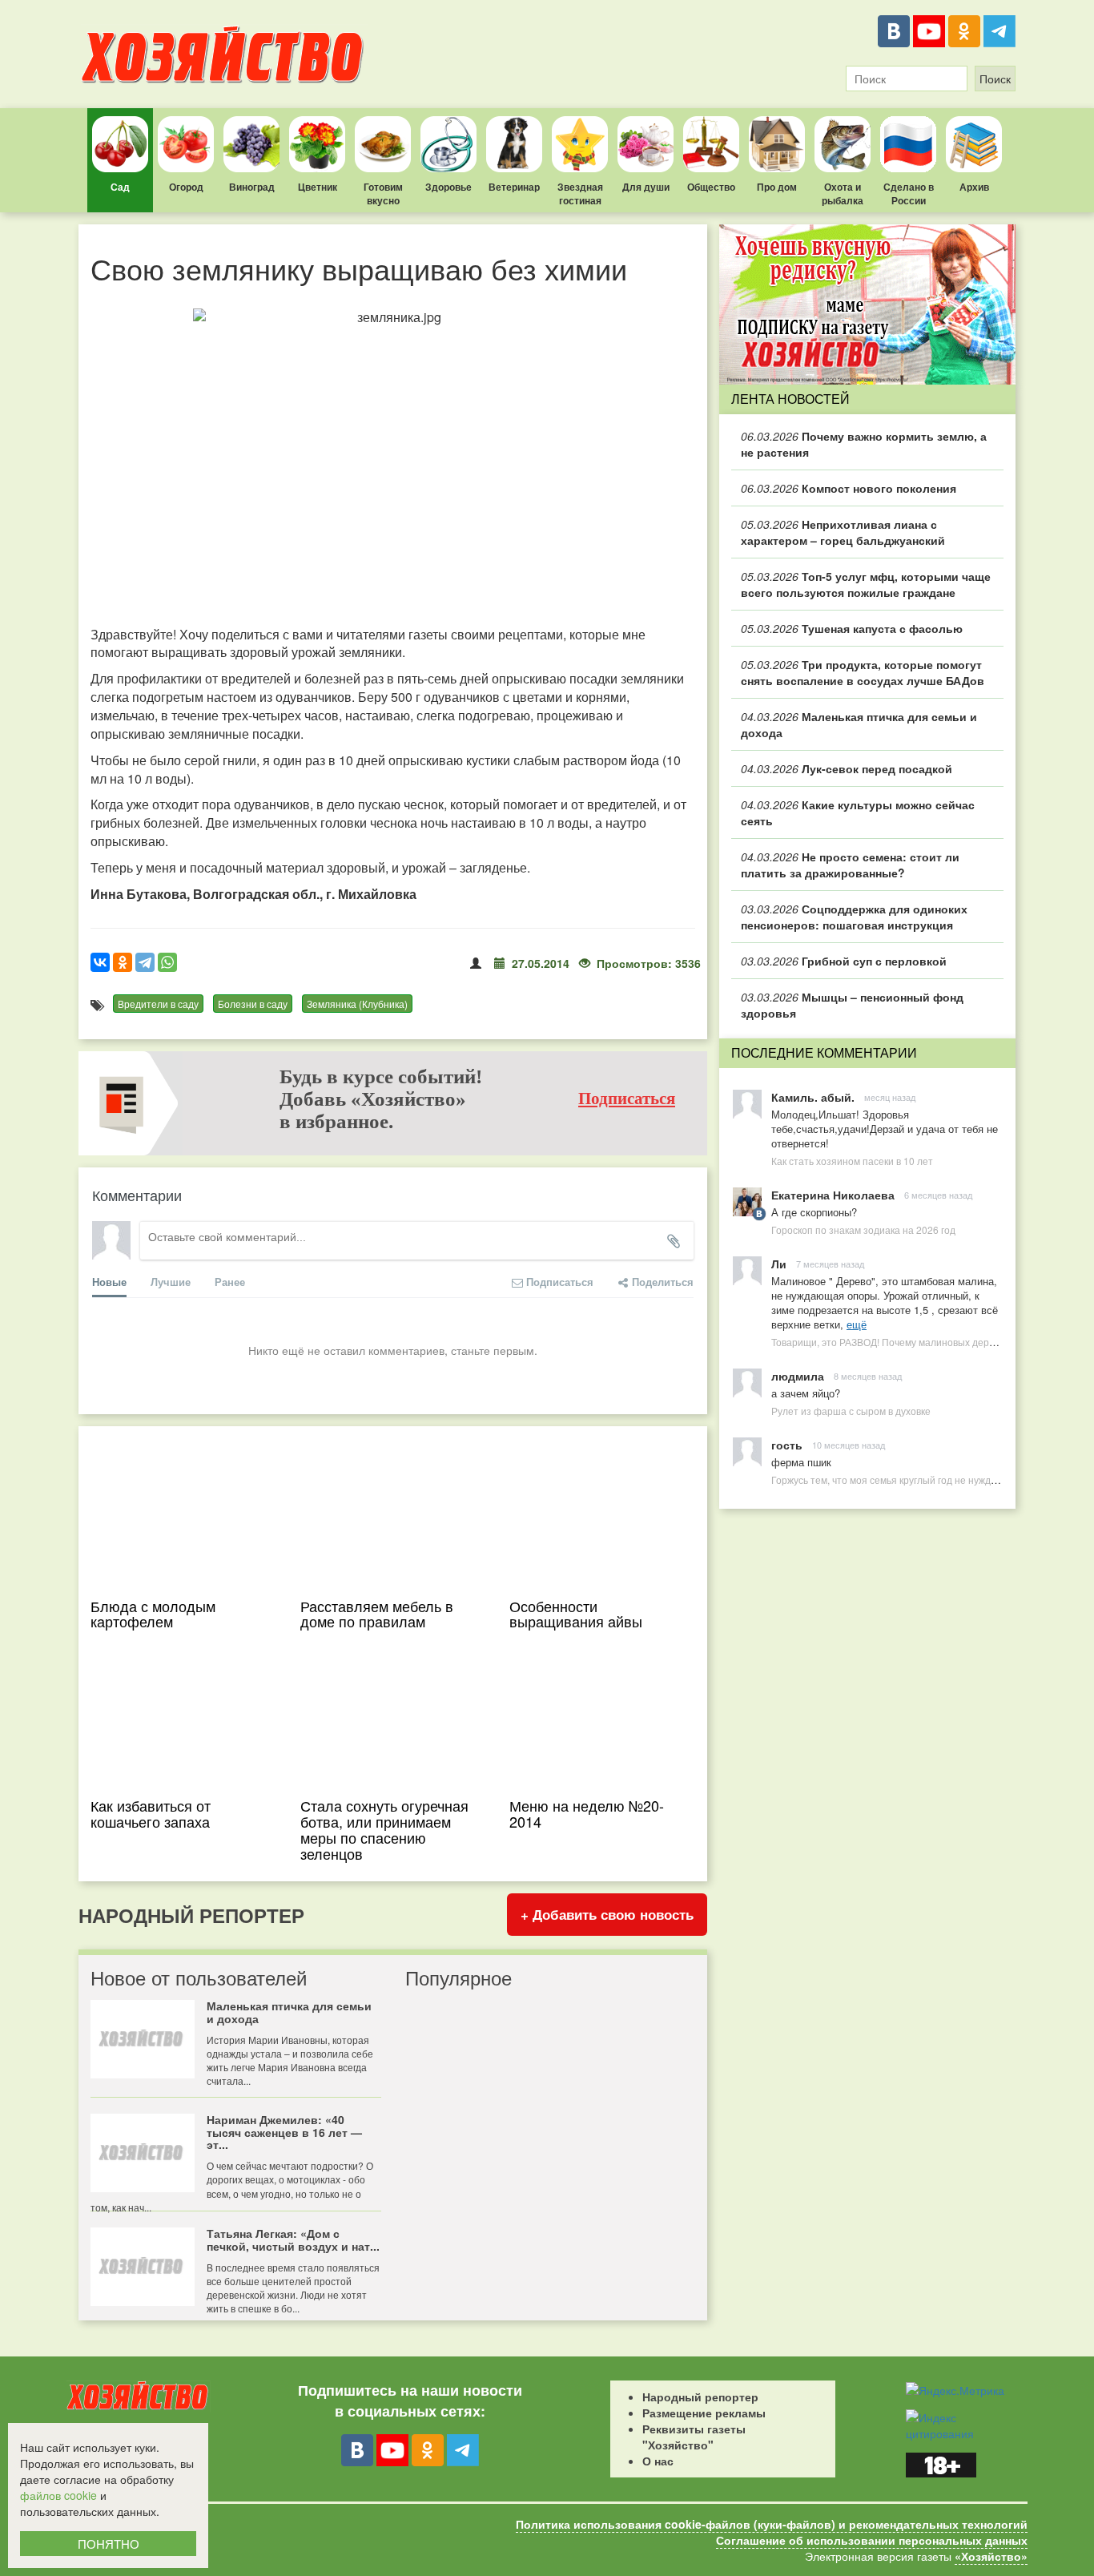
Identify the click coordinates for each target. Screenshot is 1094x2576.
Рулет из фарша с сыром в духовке (851, 1411)
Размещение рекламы (704, 2413)
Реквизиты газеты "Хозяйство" (694, 2437)
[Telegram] (999, 31)
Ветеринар (514, 187)
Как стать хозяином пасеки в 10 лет (852, 1161)
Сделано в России (909, 194)
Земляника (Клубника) (357, 1004)
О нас (658, 2461)
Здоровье (448, 187)
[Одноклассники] (964, 31)
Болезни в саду (253, 1004)
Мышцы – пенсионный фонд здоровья (852, 1005)
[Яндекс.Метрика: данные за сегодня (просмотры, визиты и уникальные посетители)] (955, 2390)
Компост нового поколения (849, 488)
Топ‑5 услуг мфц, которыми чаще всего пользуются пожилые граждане (866, 584)
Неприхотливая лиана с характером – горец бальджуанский (843, 532)
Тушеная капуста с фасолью (852, 628)
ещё (857, 1324)
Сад (120, 187)
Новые (109, 1282)
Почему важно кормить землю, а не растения (864, 444)
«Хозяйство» (991, 2556)
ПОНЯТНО (109, 2544)
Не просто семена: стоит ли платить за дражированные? (850, 865)
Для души (646, 187)
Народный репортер (700, 2397)
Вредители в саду (158, 1004)
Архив (974, 187)
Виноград (252, 187)
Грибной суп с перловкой (844, 961)
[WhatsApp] (167, 962)
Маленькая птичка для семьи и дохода (859, 724)
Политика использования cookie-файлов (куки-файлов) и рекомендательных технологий (772, 2524)
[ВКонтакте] (894, 31)
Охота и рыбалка (843, 194)
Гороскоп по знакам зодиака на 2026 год (863, 1230)
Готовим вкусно (383, 194)
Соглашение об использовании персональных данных (872, 2540)
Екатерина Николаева (833, 1195)
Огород (186, 187)
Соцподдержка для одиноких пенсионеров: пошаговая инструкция (854, 917)
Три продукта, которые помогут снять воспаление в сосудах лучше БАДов (863, 672)
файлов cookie (58, 2495)
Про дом (777, 187)
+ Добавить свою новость (607, 1914)
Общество (711, 187)
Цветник (318, 187)
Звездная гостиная (580, 194)
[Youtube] (929, 31)
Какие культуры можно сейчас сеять (858, 812)
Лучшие (171, 1282)
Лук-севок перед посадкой (847, 768)
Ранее (230, 1282)
